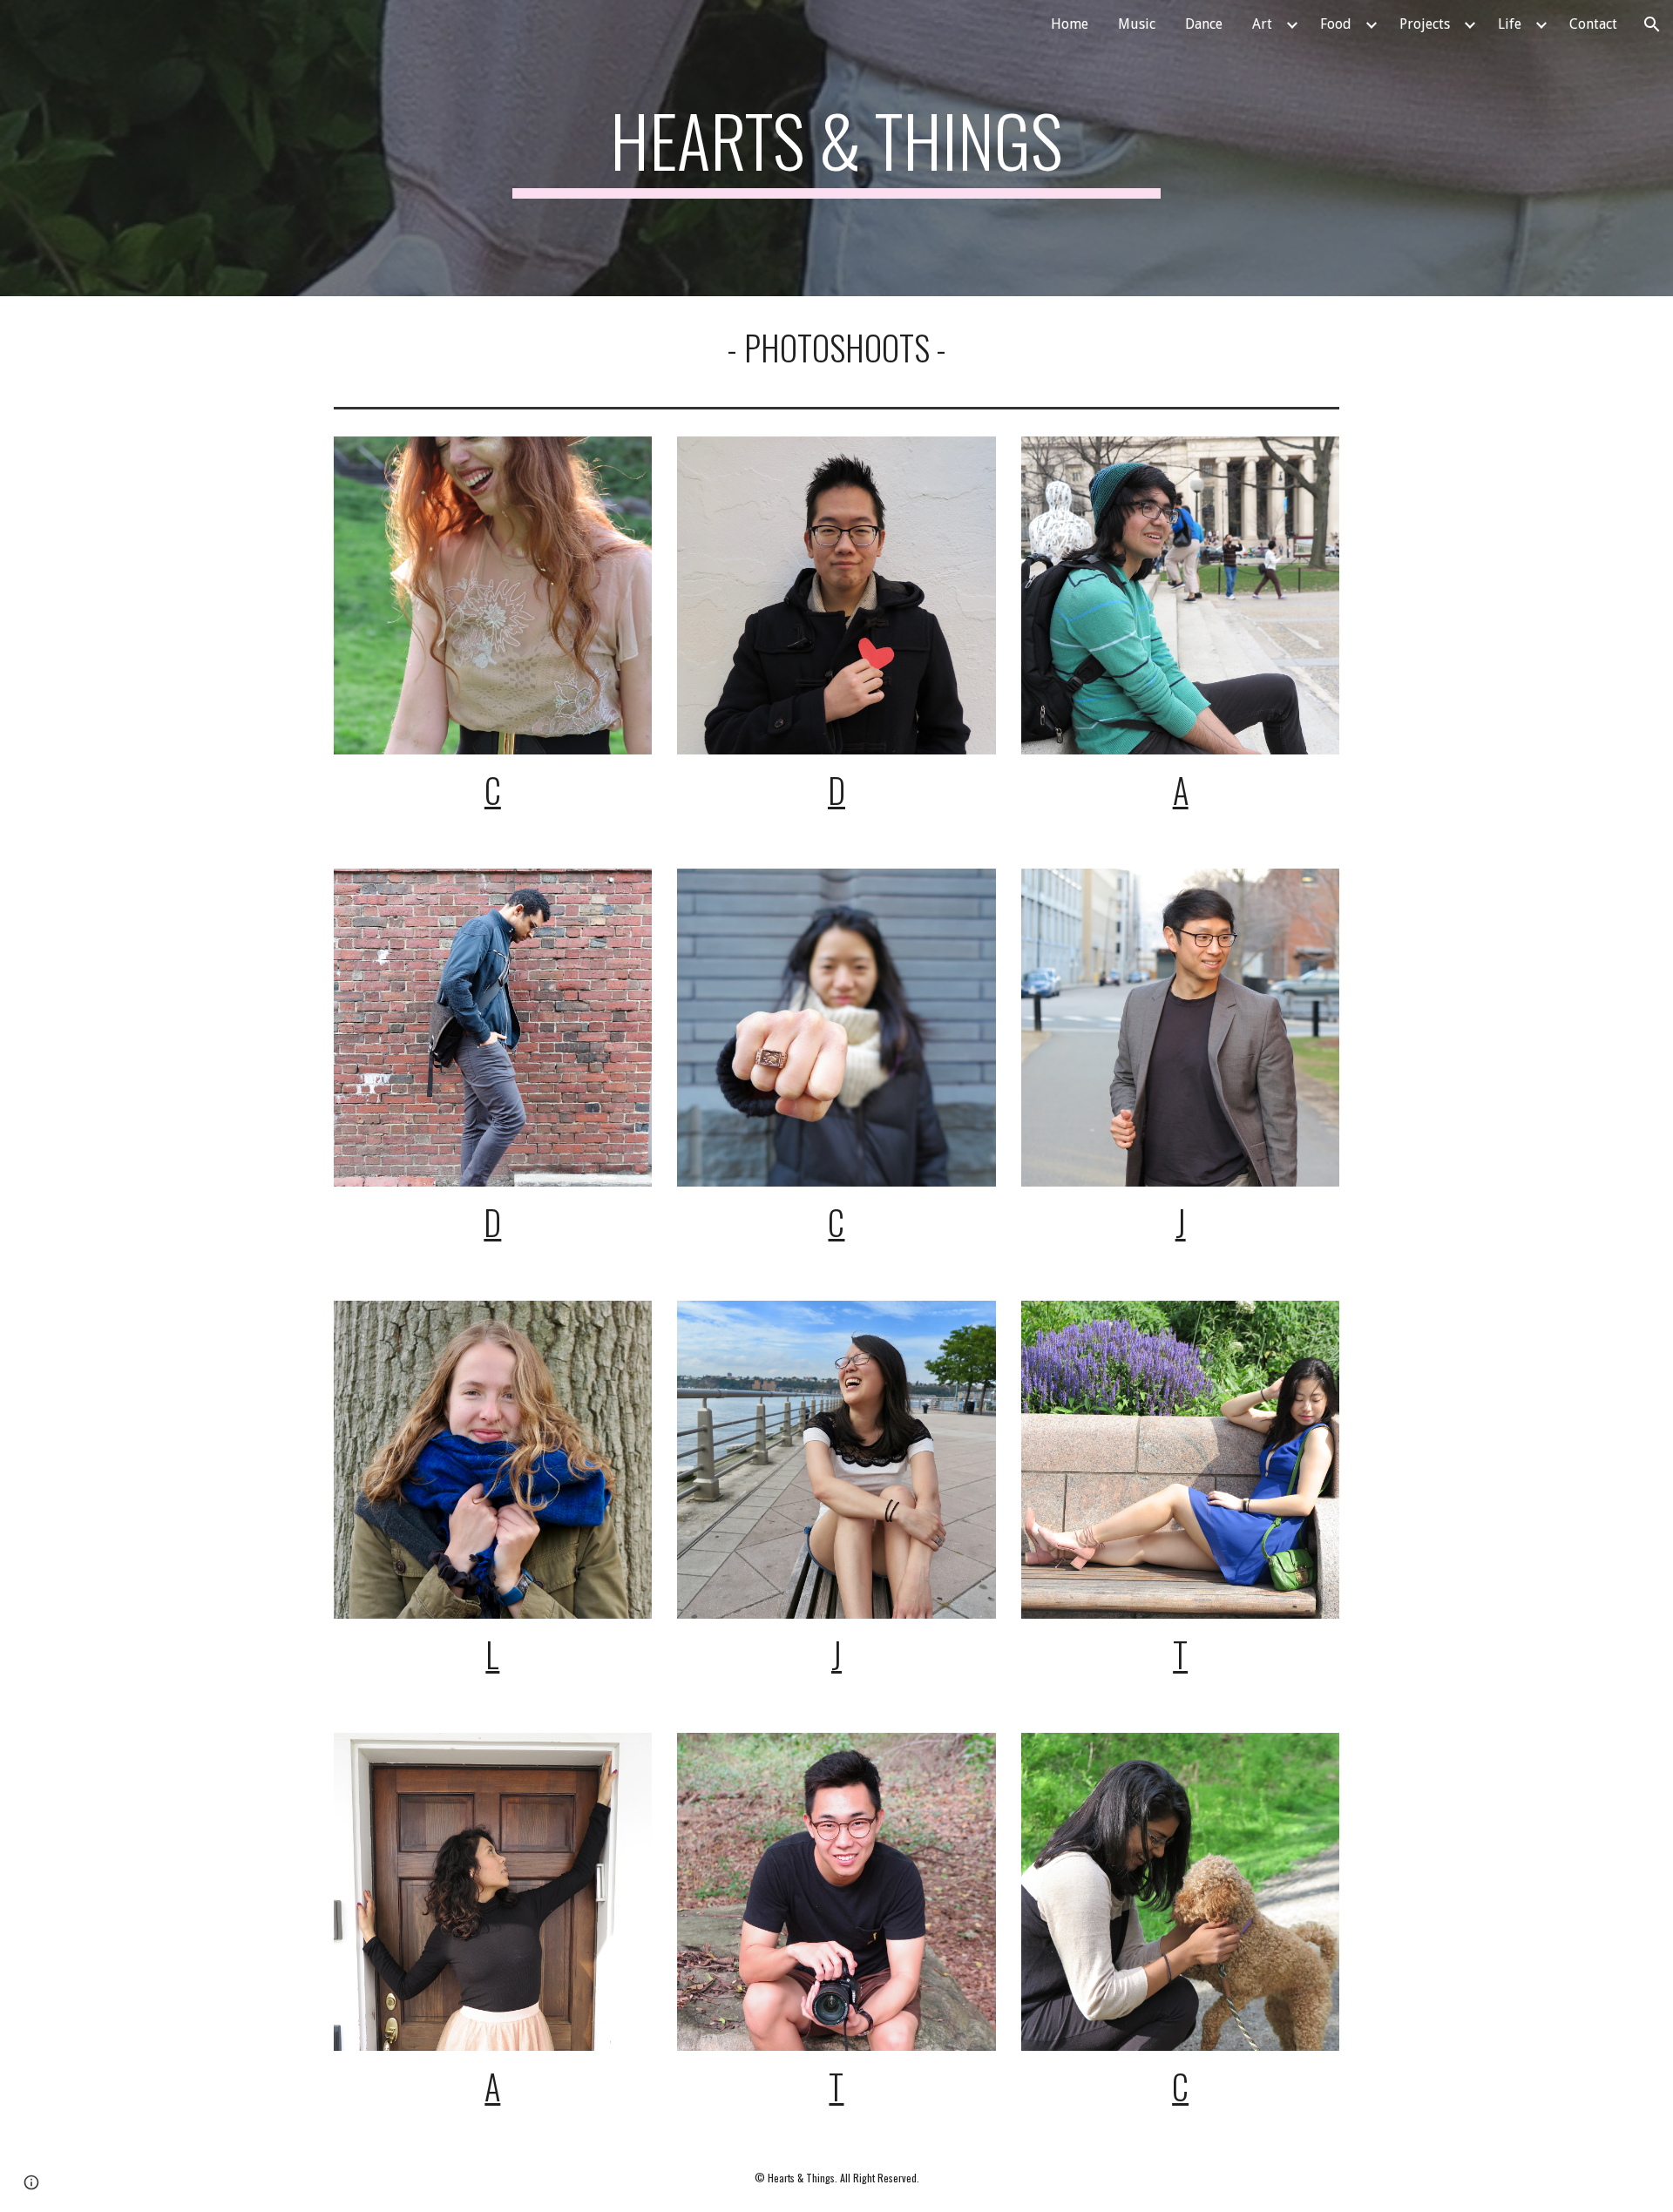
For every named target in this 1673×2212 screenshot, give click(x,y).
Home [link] (1070, 24)
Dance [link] (1204, 24)
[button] (1652, 24)
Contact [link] (1593, 24)
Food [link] (1336, 24)
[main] (836, 148)
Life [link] (1510, 24)
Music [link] (1137, 24)
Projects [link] (1425, 24)
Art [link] (1262, 24)
